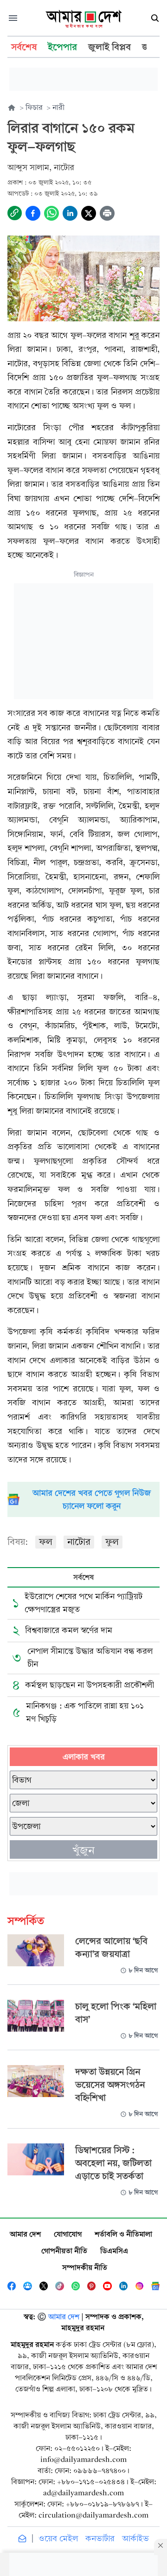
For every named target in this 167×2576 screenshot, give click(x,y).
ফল (46, 1542)
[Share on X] (89, 213)
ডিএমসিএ (114, 2251)
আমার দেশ (25, 2234)
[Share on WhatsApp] (51, 213)
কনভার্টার (100, 2539)
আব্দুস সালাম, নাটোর (41, 168)
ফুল (112, 1542)
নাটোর (79, 1542)
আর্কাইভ (135, 2539)
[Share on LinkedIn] (70, 213)
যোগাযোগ (68, 2234)
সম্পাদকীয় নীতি (85, 2267)
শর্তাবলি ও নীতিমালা (123, 2234)
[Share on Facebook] (33, 213)
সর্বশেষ (83, 1577)
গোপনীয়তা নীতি (64, 2251)
